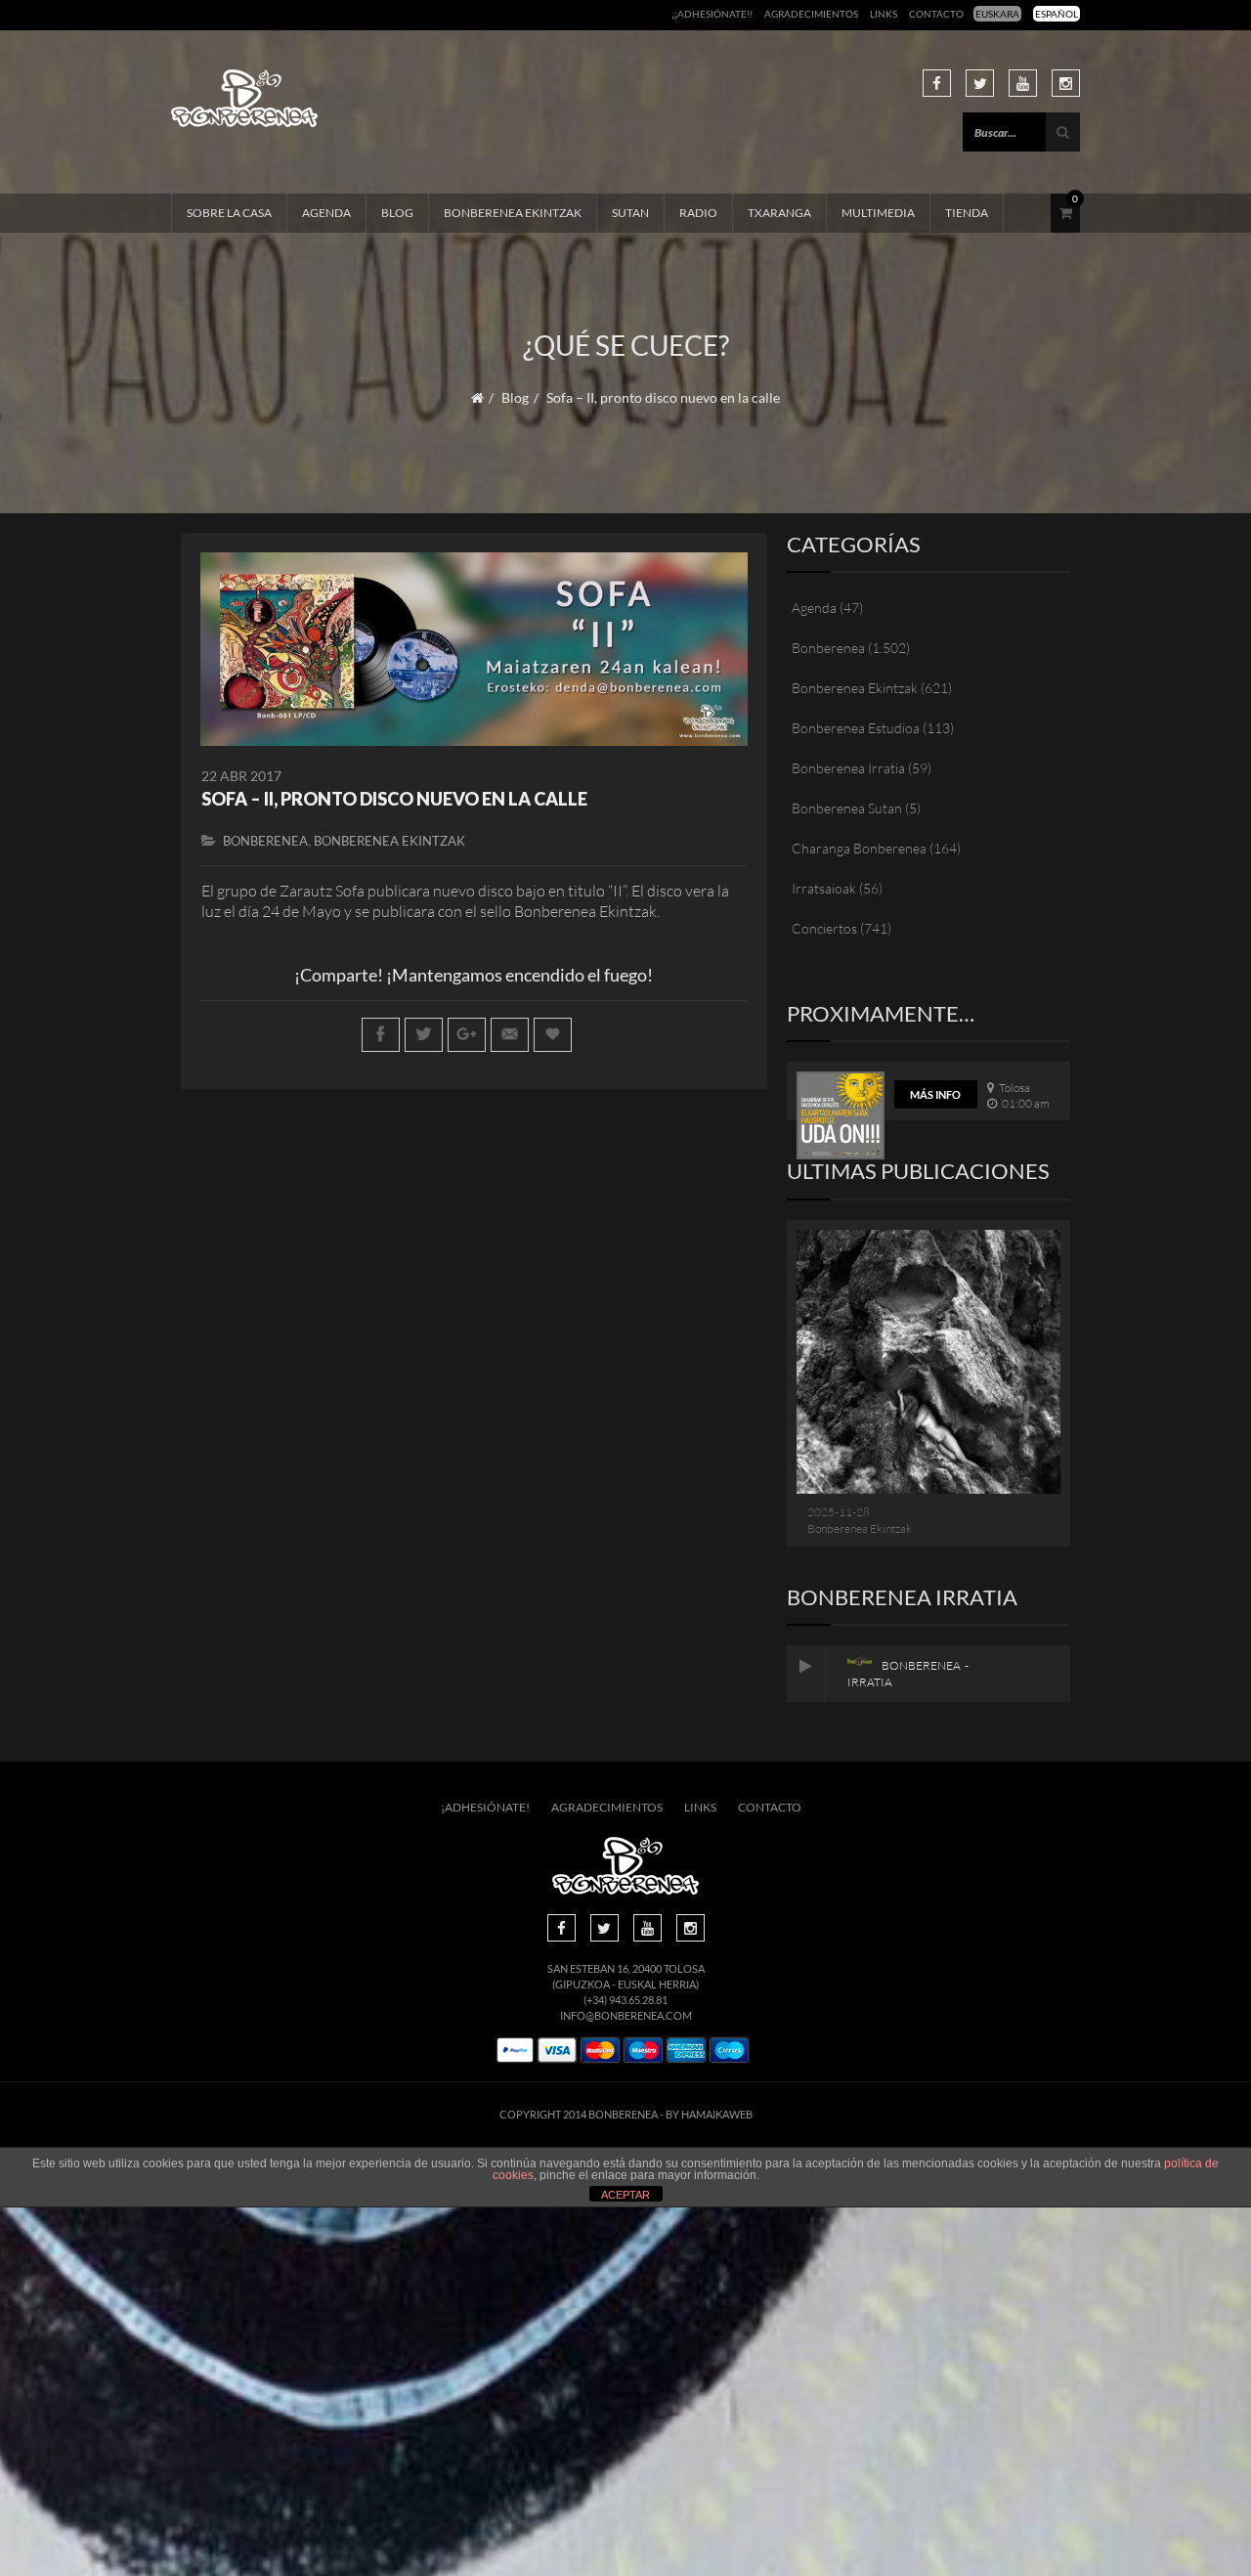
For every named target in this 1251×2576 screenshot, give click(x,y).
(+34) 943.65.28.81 (625, 2000)
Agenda (326, 213)
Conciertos (824, 928)
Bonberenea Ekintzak (513, 213)
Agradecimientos (811, 14)
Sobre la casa (229, 213)
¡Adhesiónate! (485, 1807)
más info (935, 1094)
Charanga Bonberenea (859, 848)
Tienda (967, 213)
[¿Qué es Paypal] (515, 2051)
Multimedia (878, 213)
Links (884, 14)
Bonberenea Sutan (847, 808)
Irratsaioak (824, 888)
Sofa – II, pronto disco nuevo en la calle (394, 799)
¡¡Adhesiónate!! (712, 14)
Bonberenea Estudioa (856, 728)
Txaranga (779, 213)
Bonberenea (265, 841)
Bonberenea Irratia (848, 768)
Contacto (936, 14)
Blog (397, 213)
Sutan (630, 213)
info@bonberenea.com (626, 2015)
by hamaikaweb (709, 2114)
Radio (698, 213)
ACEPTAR (625, 2195)
